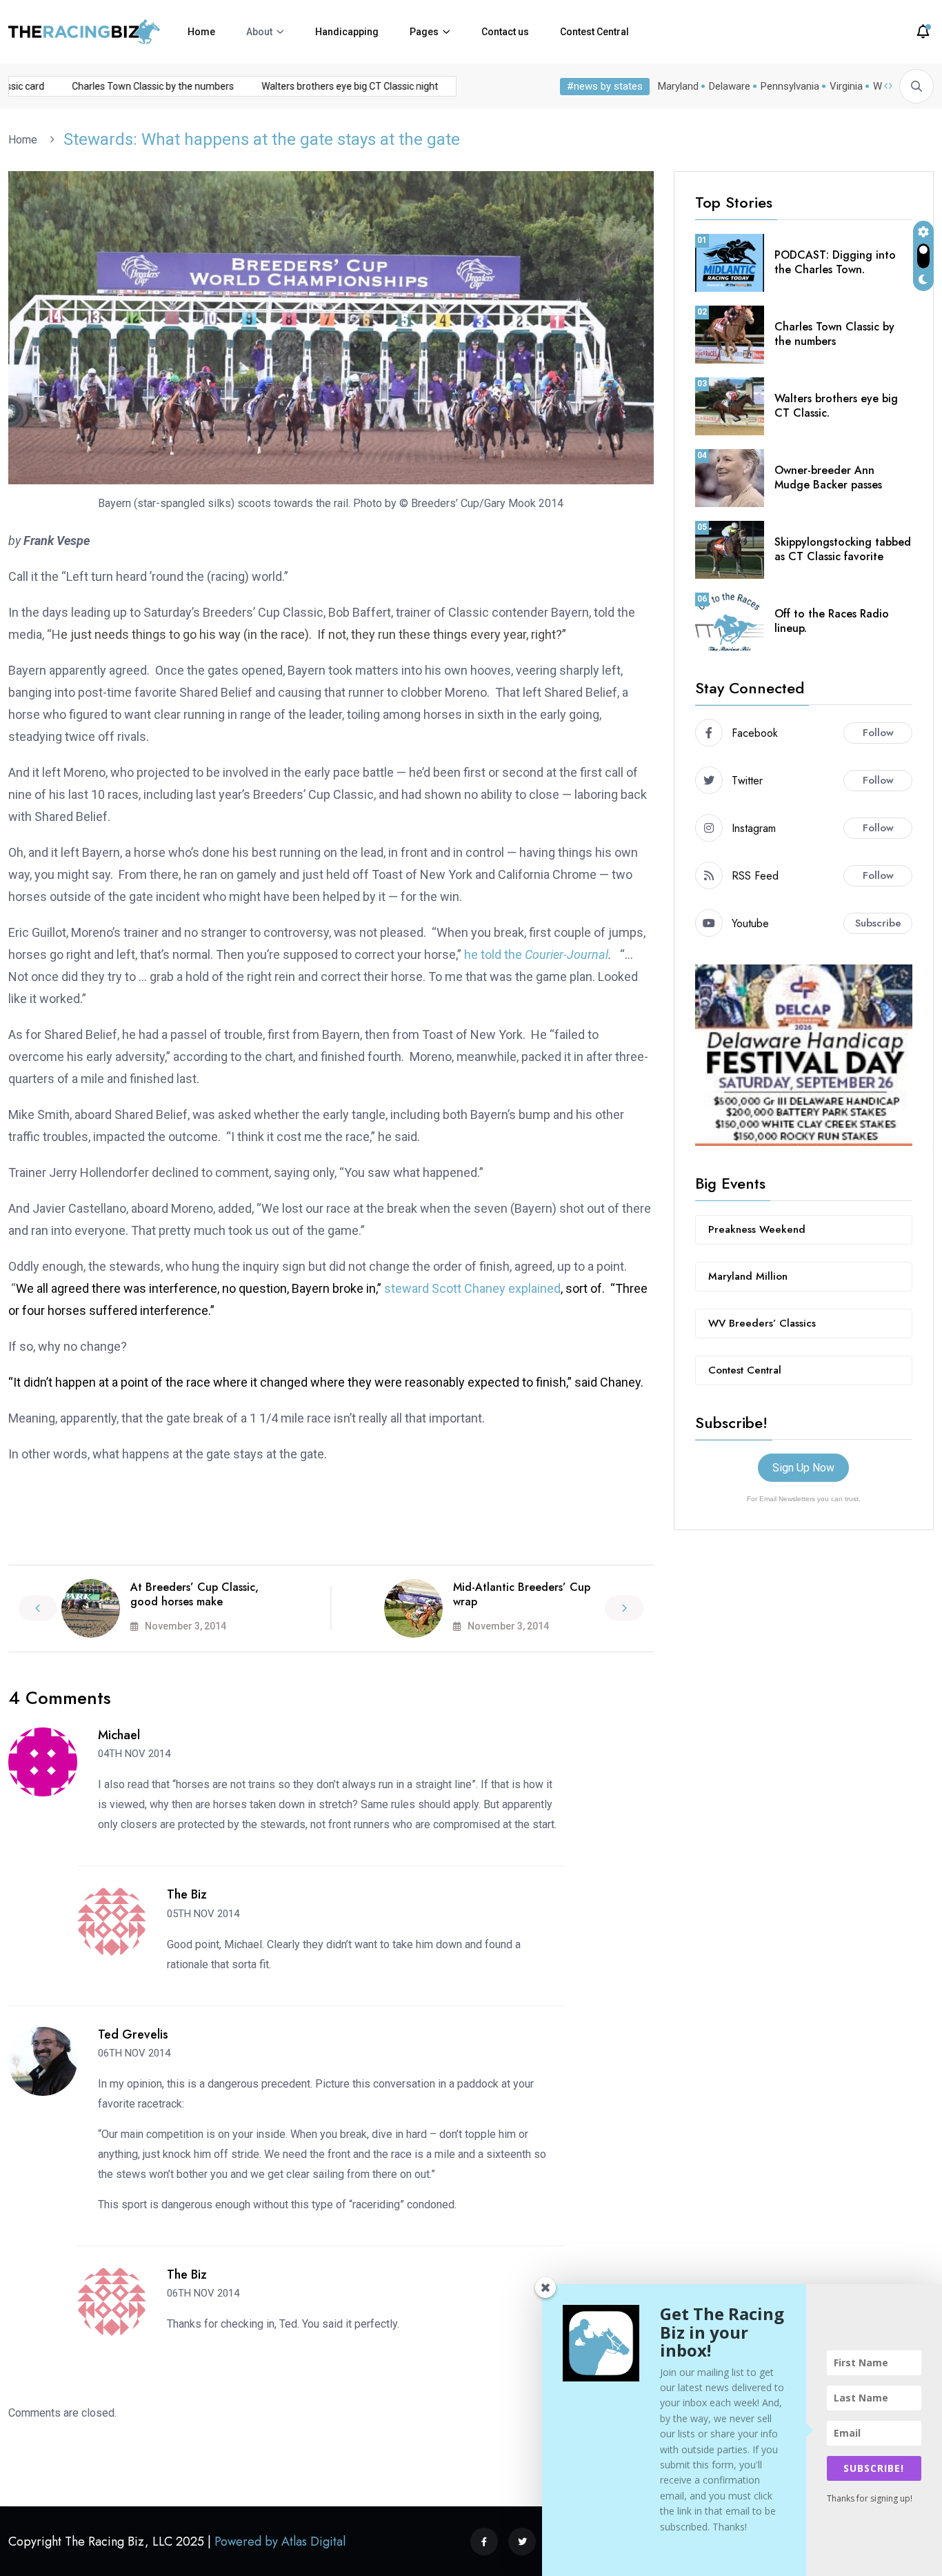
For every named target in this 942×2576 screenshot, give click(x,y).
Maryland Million (748, 1276)
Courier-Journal (567, 954)
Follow (878, 733)
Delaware (730, 86)
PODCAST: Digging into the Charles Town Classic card (125, 86)
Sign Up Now (803, 1468)
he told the (494, 954)
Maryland (678, 86)
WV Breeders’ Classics (762, 1323)
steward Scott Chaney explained (472, 1288)
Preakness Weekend (757, 1229)
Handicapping (347, 32)
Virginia (846, 86)
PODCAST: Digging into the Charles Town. (835, 262)
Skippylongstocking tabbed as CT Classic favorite (843, 549)
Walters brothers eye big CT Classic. (836, 406)
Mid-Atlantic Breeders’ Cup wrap (522, 1594)
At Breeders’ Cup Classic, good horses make (194, 1594)
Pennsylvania (790, 86)
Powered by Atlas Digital (280, 2542)
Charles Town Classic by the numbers (349, 86)
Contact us (505, 32)
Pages (424, 32)
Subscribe (878, 923)
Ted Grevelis (133, 2034)
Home (201, 32)
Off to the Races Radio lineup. (832, 621)
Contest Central (594, 32)
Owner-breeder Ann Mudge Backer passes (828, 477)
